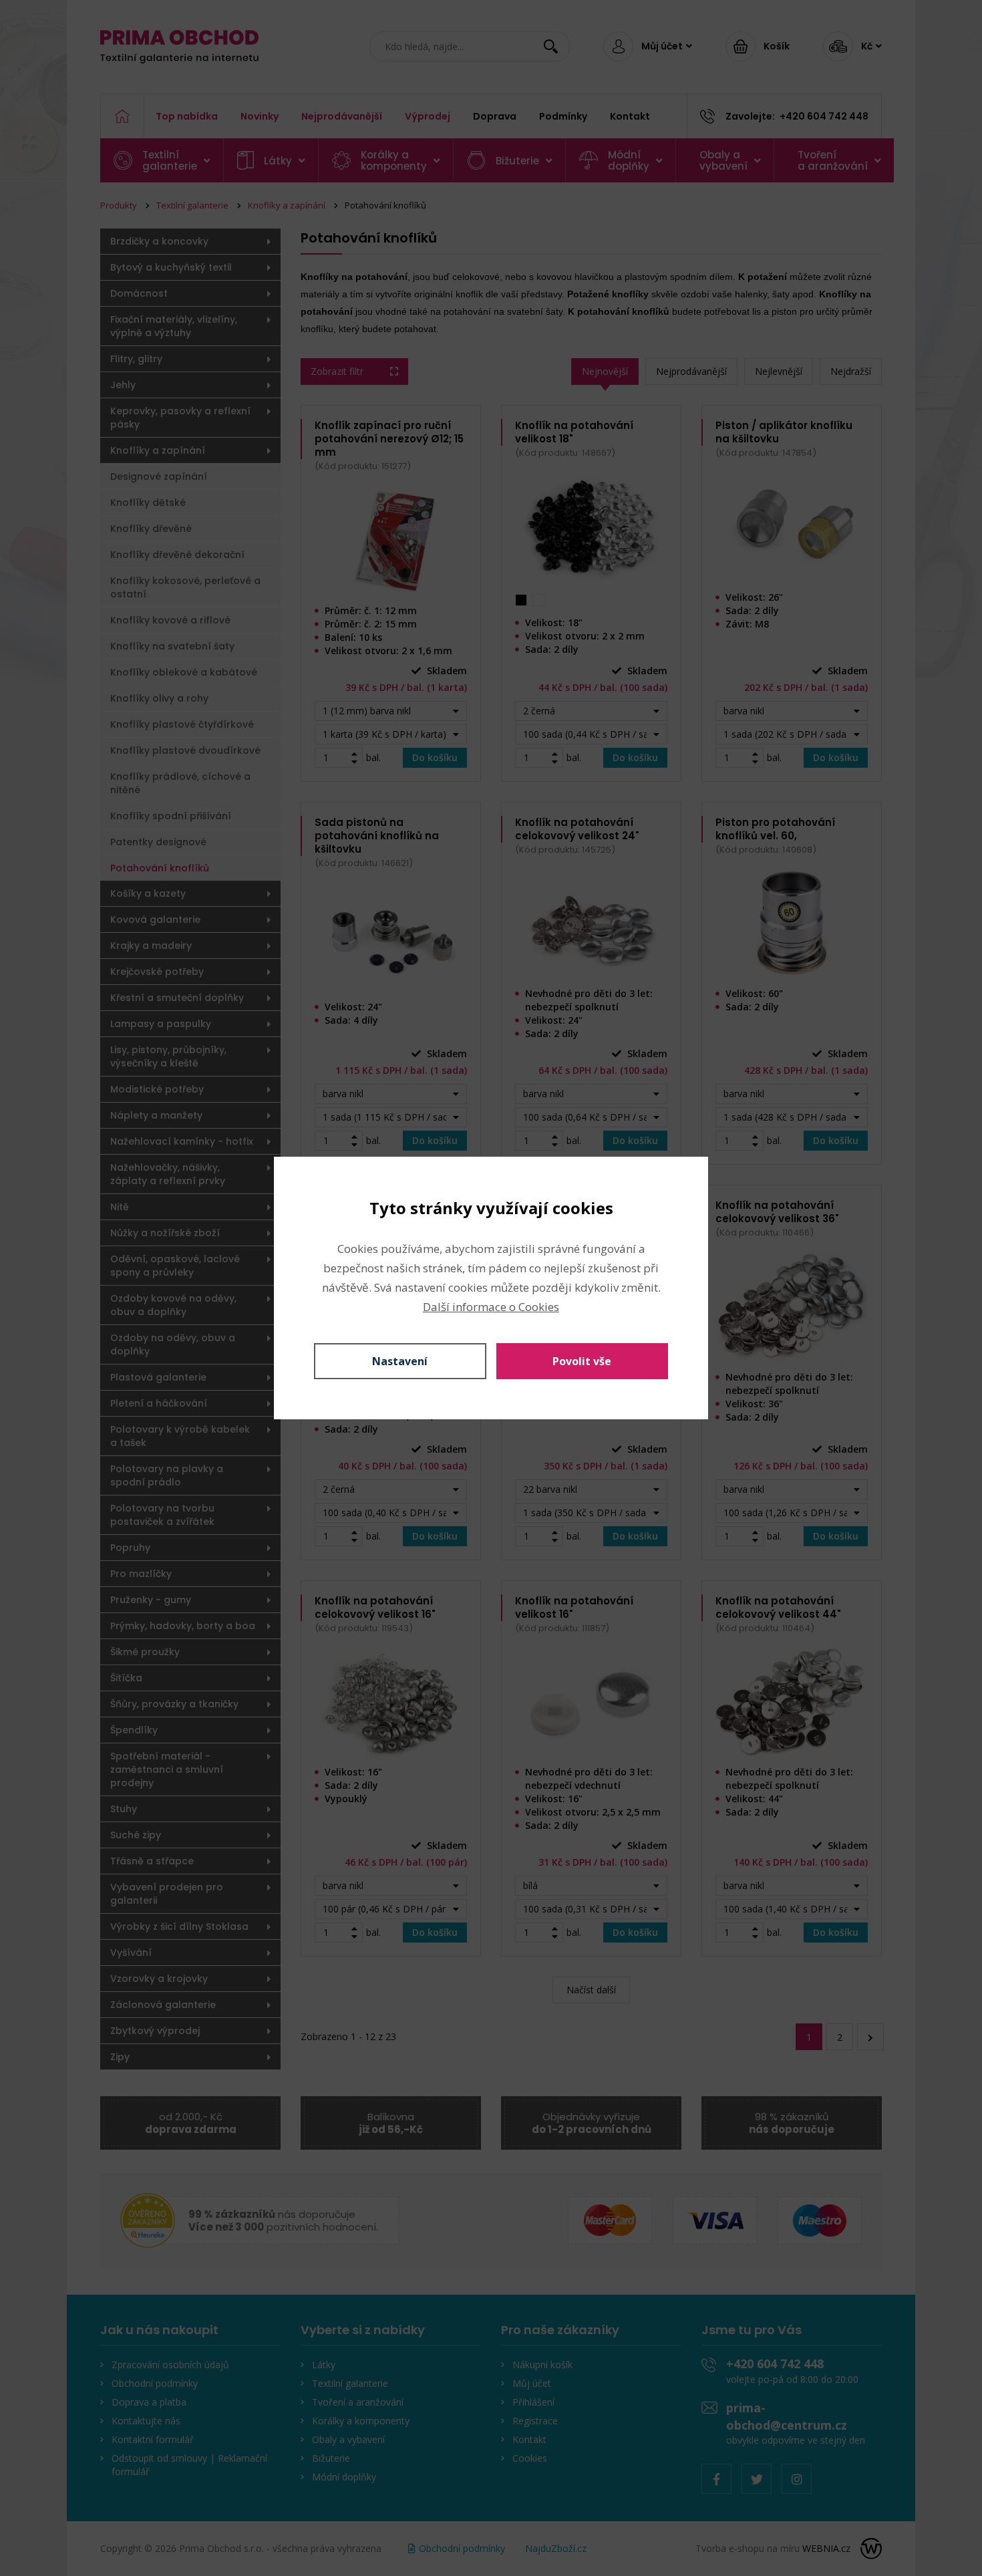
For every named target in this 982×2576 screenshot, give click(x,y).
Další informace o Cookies (491, 1307)
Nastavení (400, 1361)
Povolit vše (582, 1361)
